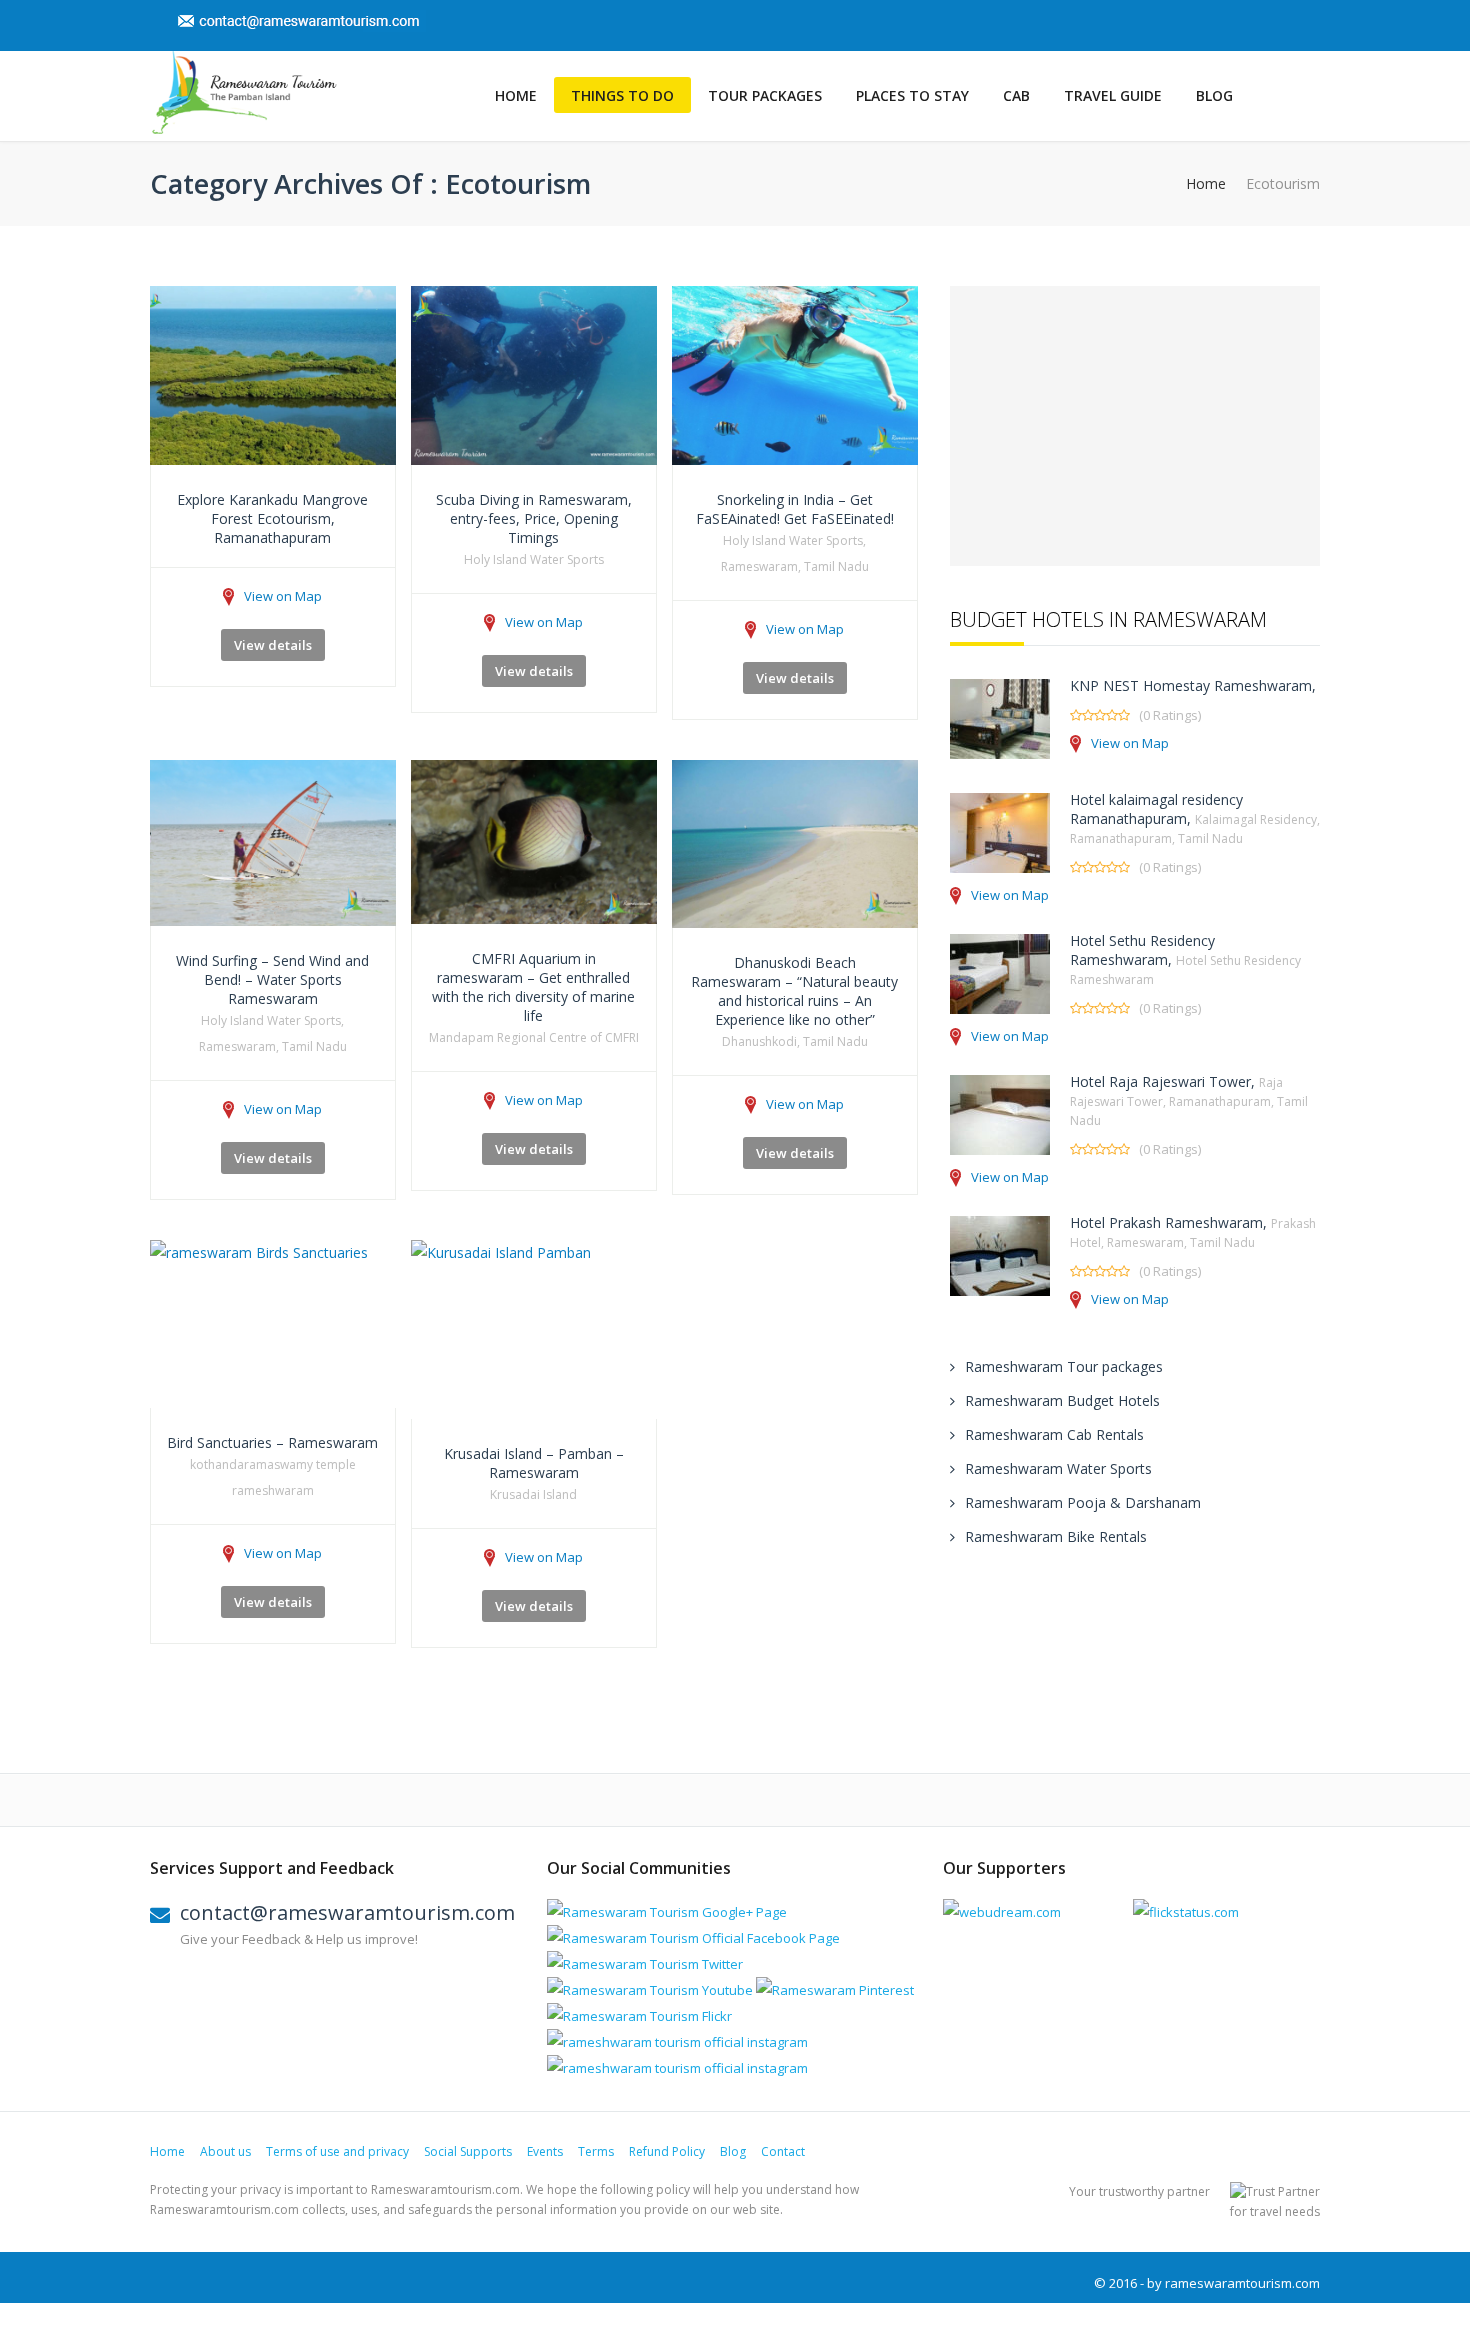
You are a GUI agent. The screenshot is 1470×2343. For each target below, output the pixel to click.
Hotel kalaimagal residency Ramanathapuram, (1195, 818)
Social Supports (468, 2151)
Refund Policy (667, 2151)
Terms (596, 2151)
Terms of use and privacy (337, 2151)
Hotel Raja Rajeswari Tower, (1189, 1100)
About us (225, 2151)
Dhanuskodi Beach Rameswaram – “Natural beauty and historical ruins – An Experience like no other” (794, 991)
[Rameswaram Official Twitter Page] (645, 1964)
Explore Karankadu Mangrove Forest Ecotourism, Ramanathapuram (272, 518)
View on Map (283, 596)
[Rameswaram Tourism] (243, 92)
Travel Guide (1113, 95)
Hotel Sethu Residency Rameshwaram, (1185, 959)
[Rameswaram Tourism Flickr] (639, 2016)
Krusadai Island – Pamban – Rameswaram (534, 1463)
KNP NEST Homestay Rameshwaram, (1193, 685)
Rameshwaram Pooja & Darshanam (1083, 1502)
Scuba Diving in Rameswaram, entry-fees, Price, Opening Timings (534, 518)
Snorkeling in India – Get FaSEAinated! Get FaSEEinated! (795, 509)
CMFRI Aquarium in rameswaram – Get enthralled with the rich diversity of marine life (533, 987)
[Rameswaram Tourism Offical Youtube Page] (650, 1990)
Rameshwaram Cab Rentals (1054, 1434)
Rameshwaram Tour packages (1064, 1366)
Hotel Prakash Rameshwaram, (1193, 1232)
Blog (1214, 95)
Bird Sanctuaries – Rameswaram (272, 1442)
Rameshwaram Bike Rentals (1056, 1536)
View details (273, 645)
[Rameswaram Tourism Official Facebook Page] (693, 1938)
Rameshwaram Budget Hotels (1062, 1400)
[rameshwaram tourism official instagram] (677, 2042)
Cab (1016, 95)
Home (516, 95)
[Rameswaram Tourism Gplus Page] (667, 1912)
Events (545, 2151)
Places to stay (912, 95)
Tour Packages (765, 95)
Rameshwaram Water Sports (1058, 1468)
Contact (783, 2151)
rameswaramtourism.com (1242, 2283)
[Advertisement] (1135, 426)
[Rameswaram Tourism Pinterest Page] (835, 1990)
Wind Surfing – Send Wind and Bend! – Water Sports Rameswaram (272, 979)
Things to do (622, 95)
